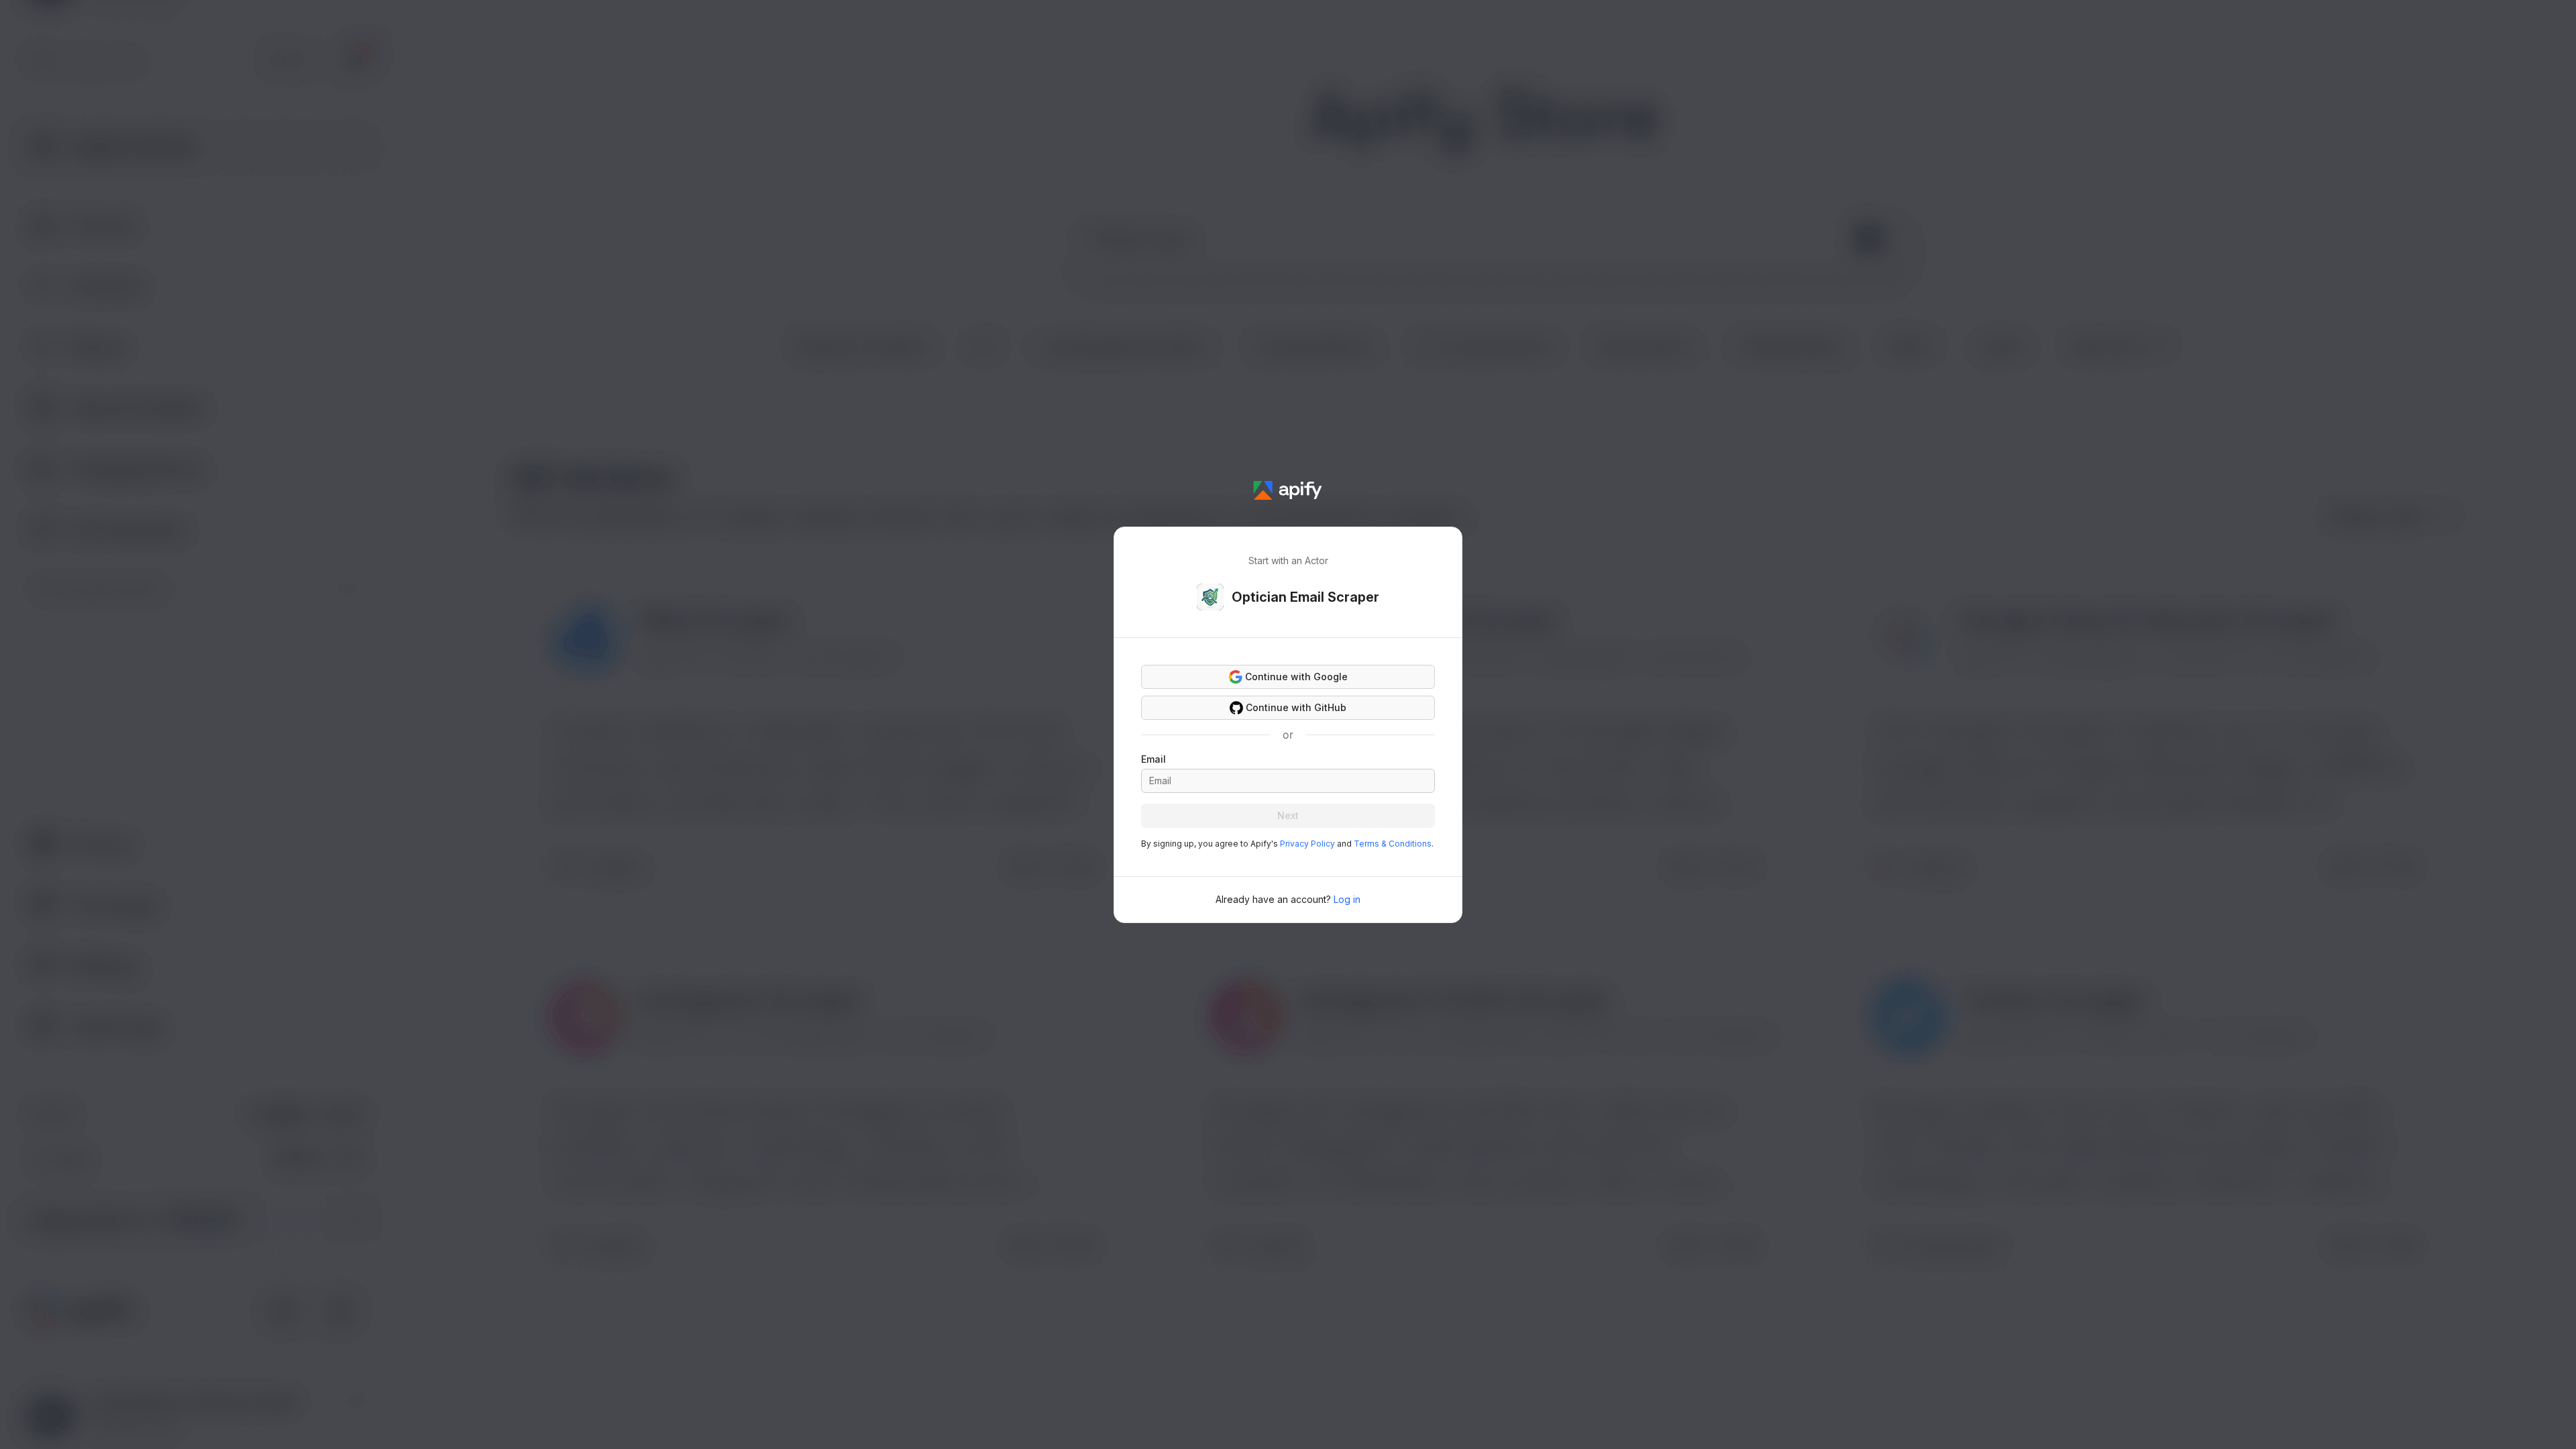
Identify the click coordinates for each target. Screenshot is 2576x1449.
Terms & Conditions (1393, 844)
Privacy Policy (1307, 844)
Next (1288, 815)
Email (1153, 759)
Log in (1347, 899)
